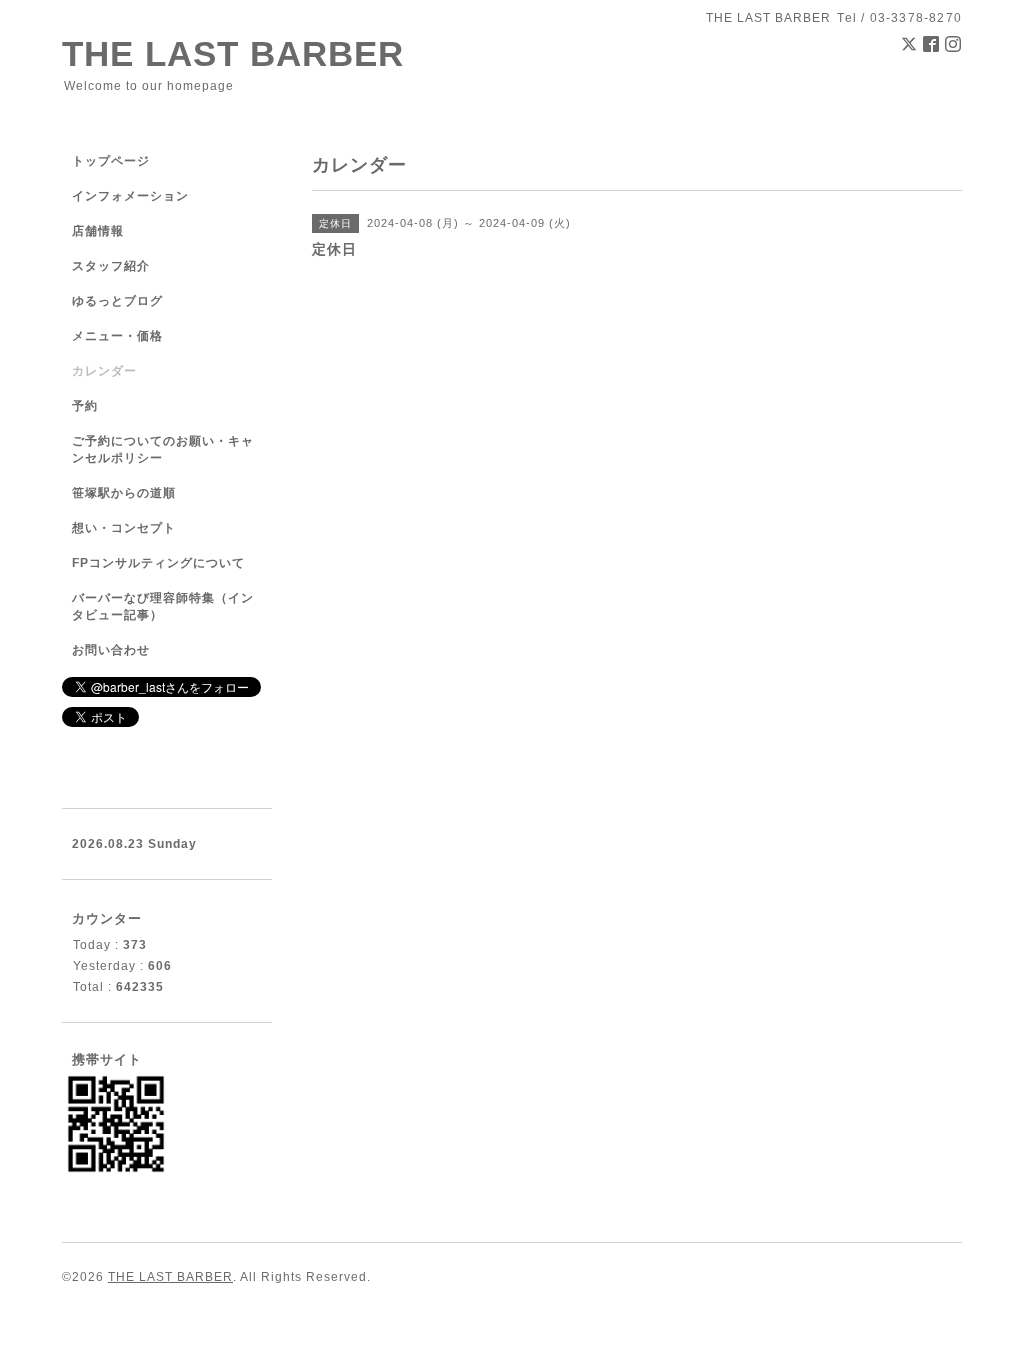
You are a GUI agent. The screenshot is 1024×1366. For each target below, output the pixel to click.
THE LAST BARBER (233, 53)
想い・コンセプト (124, 528)
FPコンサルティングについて (158, 563)
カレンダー (104, 371)
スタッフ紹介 (111, 266)
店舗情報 (98, 231)
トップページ (111, 161)
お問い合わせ (111, 650)
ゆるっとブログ (117, 301)
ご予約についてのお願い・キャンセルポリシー (163, 449)
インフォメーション (130, 196)
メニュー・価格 (117, 336)
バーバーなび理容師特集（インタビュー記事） (163, 606)
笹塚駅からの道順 (124, 493)
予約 (85, 406)
